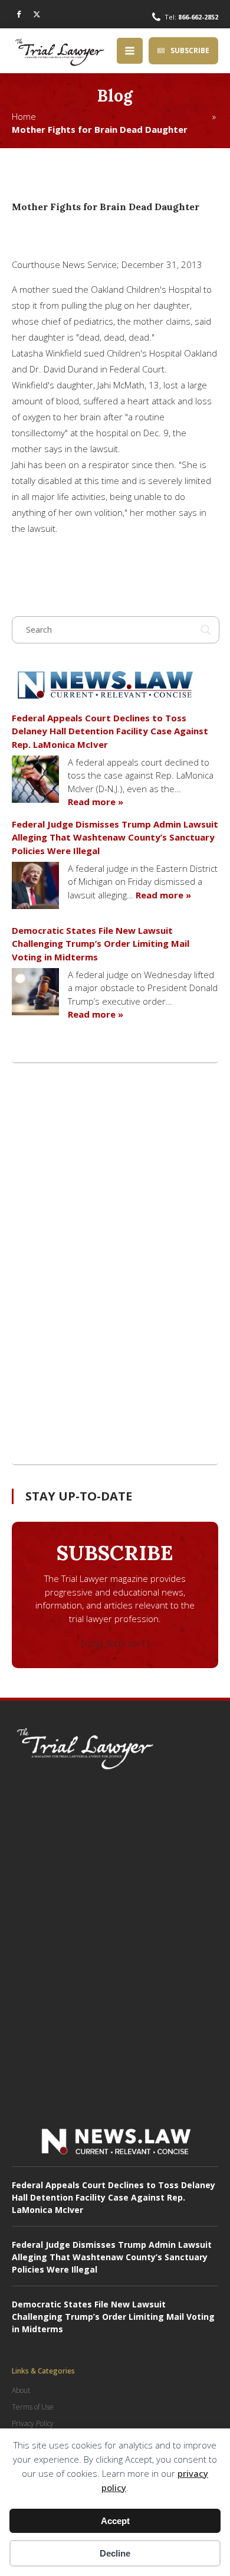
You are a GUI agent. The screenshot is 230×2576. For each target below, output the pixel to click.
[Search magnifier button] (206, 630)
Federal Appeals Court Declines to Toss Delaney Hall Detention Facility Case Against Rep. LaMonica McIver (110, 731)
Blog (115, 96)
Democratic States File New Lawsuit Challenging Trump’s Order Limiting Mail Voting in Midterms (101, 944)
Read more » (96, 802)
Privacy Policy (33, 2423)
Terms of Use (33, 2407)
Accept (115, 2521)
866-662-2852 (198, 17)
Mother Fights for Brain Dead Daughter (100, 129)
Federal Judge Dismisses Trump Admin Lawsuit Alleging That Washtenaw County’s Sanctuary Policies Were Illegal (115, 837)
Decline (115, 2553)
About (21, 2390)
